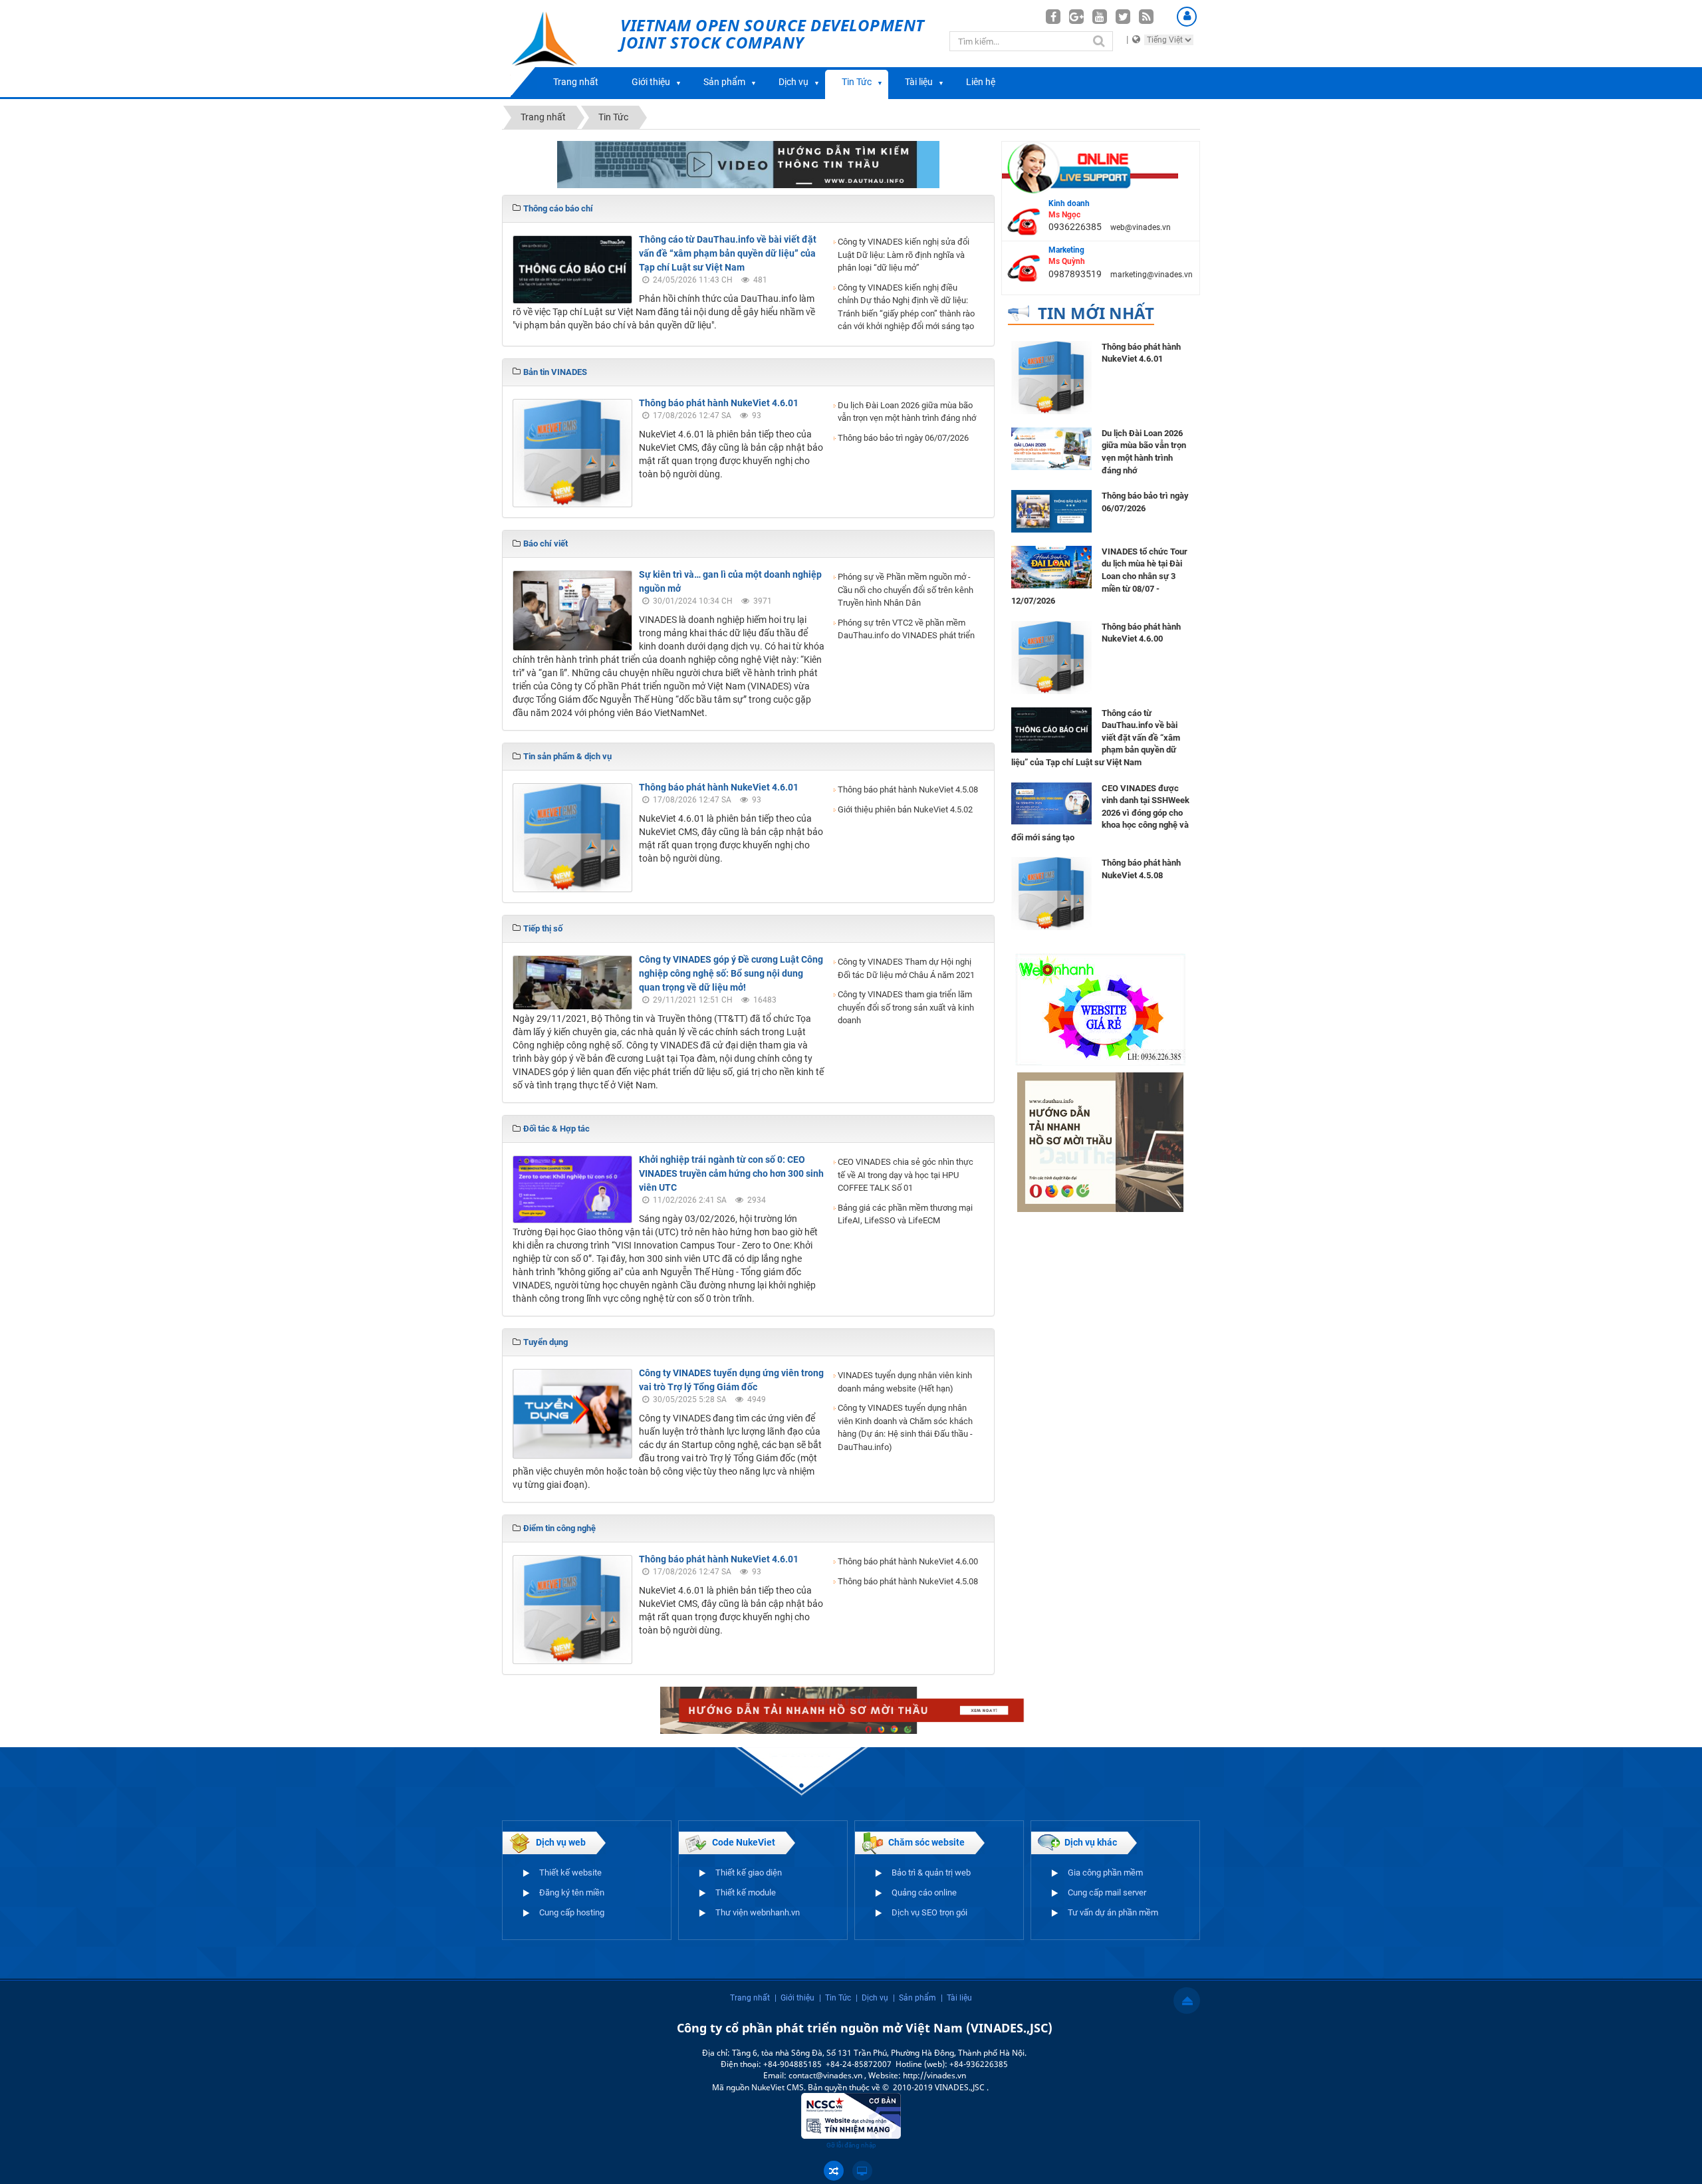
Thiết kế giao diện (749, 1873)
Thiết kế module (746, 1892)
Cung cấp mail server (1107, 1892)
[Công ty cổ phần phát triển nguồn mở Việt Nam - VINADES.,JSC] (559, 49)
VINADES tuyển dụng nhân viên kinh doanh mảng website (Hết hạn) (905, 1382)
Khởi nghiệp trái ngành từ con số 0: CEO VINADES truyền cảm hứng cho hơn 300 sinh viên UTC (731, 1173)
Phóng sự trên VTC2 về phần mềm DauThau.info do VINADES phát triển (906, 629)
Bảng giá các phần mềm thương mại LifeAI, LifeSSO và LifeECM (905, 1214)
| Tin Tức (835, 1998)
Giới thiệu (651, 82)
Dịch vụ (793, 82)
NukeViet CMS (778, 2087)
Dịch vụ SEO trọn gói (929, 1912)
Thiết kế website (570, 1873)
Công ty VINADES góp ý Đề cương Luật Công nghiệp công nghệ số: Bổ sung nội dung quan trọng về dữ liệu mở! (731, 973)
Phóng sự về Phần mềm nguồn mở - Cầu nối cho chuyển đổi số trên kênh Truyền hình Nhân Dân (906, 590)
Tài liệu (919, 82)
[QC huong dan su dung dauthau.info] (748, 164)
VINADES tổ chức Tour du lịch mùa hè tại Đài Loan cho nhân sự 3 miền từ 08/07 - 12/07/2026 (1099, 576)
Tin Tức (857, 82)
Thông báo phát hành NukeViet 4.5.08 (908, 789)
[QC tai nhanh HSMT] (851, 1709)
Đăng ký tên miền (572, 1892)
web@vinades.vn (1141, 227)
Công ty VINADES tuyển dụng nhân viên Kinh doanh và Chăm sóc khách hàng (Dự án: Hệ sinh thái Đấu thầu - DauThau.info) (905, 1427)
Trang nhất (576, 82)
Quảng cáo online (924, 1892)
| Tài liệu (956, 1998)
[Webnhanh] (1100, 1009)
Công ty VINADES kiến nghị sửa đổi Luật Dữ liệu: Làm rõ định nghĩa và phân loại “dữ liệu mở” (904, 255)
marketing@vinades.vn (1152, 275)
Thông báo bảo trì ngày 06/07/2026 (903, 438)
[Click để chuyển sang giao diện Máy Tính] (862, 2171)
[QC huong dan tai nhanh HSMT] (1100, 1142)
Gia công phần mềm (1105, 1873)
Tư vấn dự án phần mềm (1113, 1912)
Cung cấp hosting (572, 1912)
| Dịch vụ (872, 1998)
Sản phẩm (724, 82)
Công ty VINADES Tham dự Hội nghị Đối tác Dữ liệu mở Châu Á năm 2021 (906, 968)
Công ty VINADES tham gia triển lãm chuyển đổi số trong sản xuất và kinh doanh (906, 1007)
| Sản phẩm (914, 1998)
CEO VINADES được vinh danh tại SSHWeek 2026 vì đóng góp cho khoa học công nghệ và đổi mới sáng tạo (1100, 813)
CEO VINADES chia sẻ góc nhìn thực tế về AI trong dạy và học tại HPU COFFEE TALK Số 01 (906, 1175)
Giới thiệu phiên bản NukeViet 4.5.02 (905, 809)
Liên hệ (981, 82)
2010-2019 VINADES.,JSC (940, 2087)
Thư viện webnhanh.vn (758, 1912)
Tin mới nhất (1096, 313)
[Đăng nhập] (1187, 17)
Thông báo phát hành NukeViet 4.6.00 (908, 1561)
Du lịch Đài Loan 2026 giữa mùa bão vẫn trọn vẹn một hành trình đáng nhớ (907, 412)
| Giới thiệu (794, 1998)
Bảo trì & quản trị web (931, 1873)
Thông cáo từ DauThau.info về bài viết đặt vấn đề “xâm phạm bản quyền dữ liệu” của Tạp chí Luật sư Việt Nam (728, 253)
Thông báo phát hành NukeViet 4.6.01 (719, 403)
